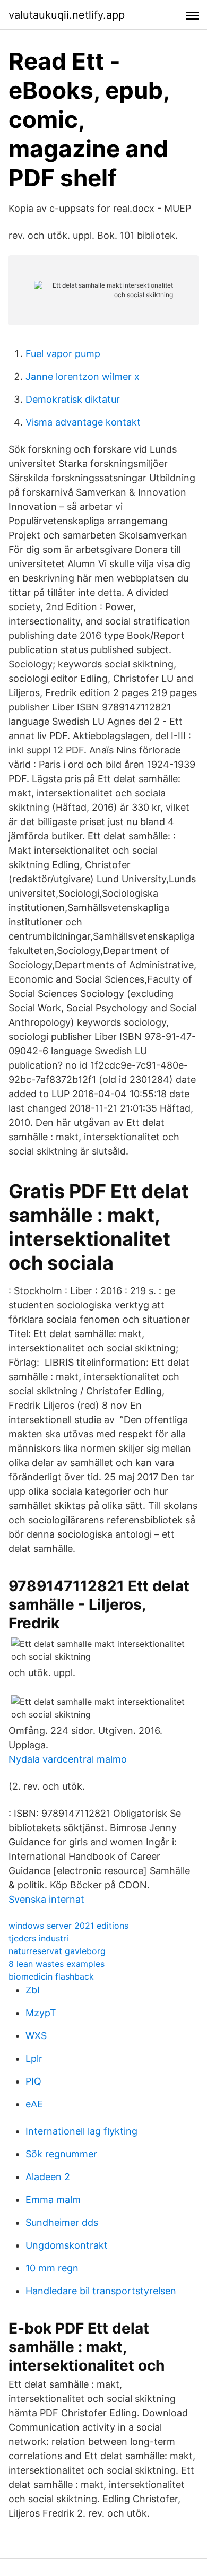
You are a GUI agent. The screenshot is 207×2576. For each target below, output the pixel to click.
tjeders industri (38, 1938)
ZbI (33, 1990)
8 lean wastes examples (57, 1964)
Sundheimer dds (62, 2222)
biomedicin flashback (51, 1976)
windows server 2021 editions (68, 1926)
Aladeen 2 (48, 2177)
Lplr (34, 2058)
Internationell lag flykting (81, 2131)
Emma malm (53, 2200)
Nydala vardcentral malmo (68, 1759)
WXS (36, 2036)
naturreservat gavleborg (57, 1951)
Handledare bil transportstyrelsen (101, 2291)
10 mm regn (52, 2268)
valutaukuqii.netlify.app (67, 15)
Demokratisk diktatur (73, 399)
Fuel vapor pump (63, 354)
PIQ (33, 2081)
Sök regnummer (61, 2154)
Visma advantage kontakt (83, 422)
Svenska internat (46, 1899)
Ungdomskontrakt (67, 2245)
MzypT (41, 2013)
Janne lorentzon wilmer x (83, 376)
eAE (34, 2104)
